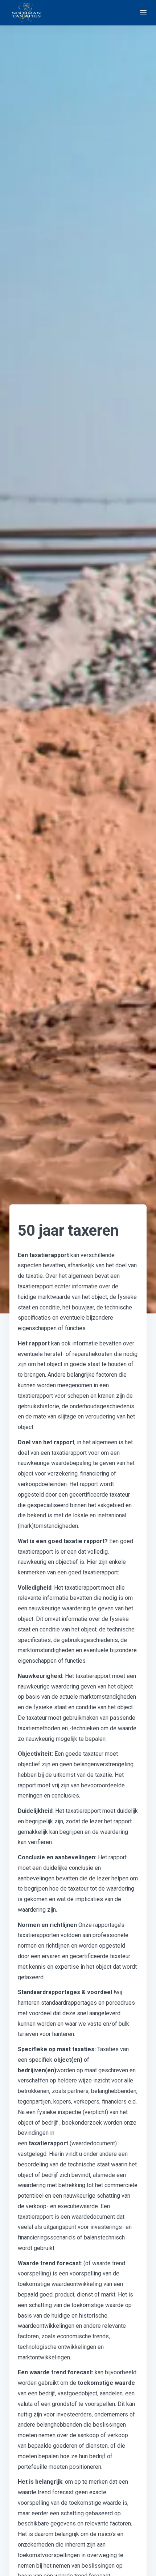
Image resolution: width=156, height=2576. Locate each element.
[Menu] (143, 13)
